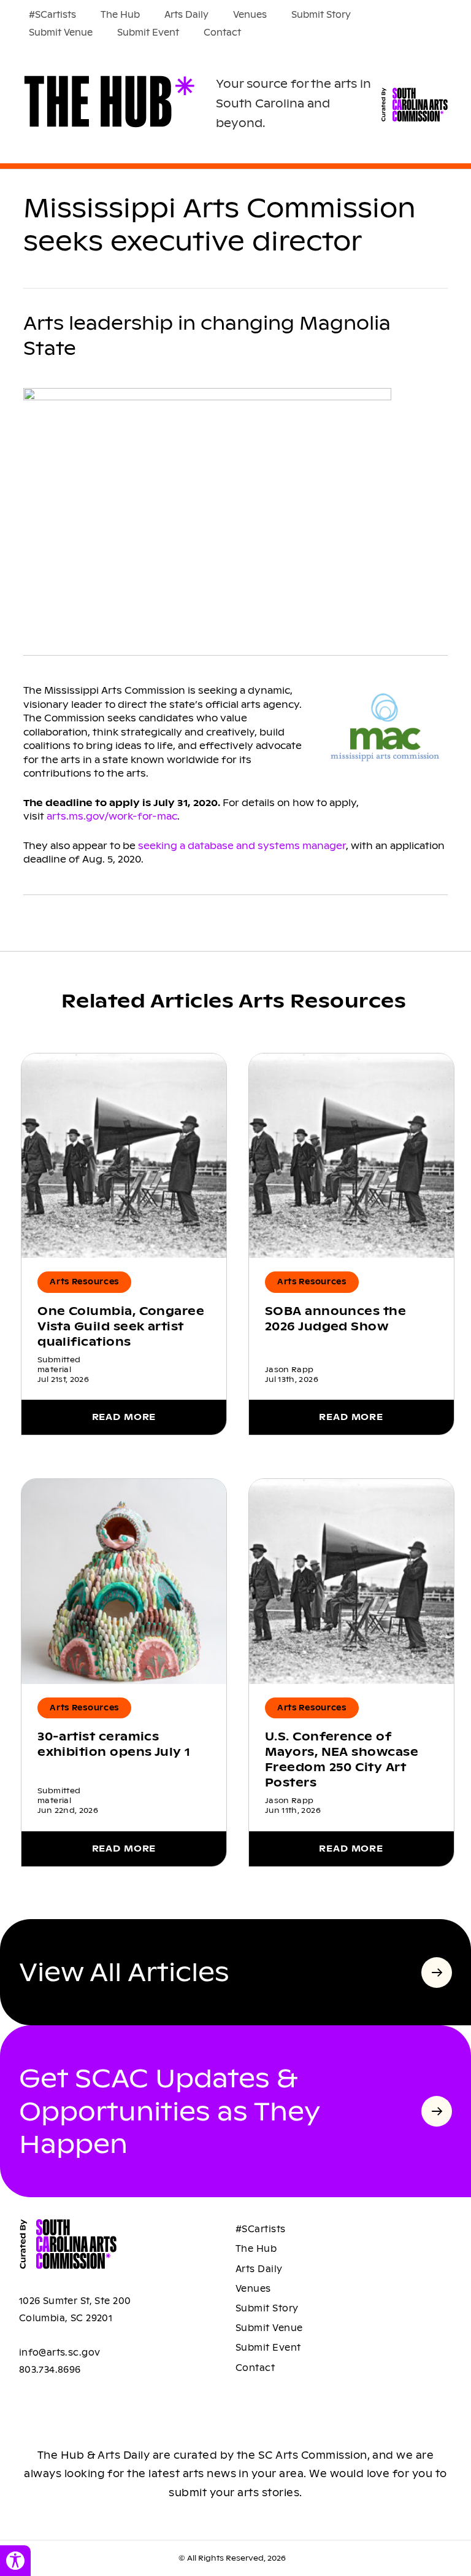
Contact (222, 33)
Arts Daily (186, 15)
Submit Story (321, 15)
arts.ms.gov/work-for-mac (112, 816)
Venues (250, 15)
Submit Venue (61, 33)
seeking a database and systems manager (242, 846)
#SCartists (52, 15)
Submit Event (148, 33)
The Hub (120, 15)
